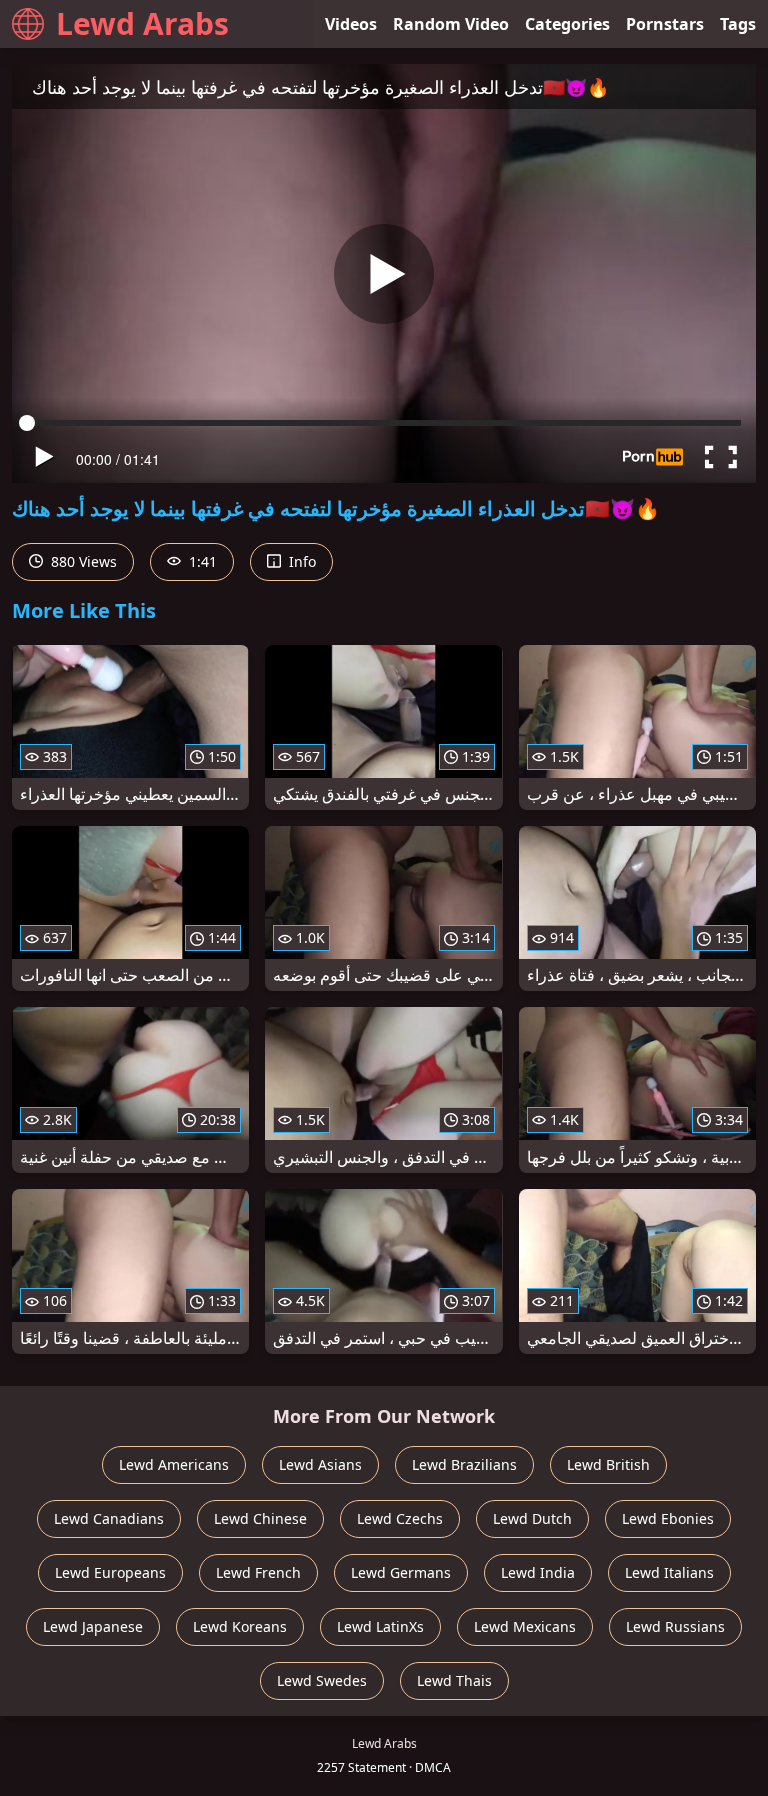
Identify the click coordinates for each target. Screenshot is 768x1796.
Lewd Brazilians (464, 1464)
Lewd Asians (320, 1464)
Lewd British (608, 1464)
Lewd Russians (675, 1626)
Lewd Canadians (109, 1518)
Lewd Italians (669, 1572)
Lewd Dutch (532, 1518)
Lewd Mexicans (525, 1626)
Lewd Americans (174, 1464)
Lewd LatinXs (380, 1626)
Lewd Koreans (240, 1626)
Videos (351, 24)
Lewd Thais (454, 1680)
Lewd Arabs (142, 23)
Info (300, 561)
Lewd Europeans (110, 1572)
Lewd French (258, 1572)
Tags (738, 24)
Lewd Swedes (322, 1680)
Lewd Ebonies (668, 1518)
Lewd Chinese (260, 1518)
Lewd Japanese (93, 1626)
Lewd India (538, 1572)
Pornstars (665, 24)
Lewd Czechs (400, 1518)
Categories (567, 24)
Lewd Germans (401, 1572)
